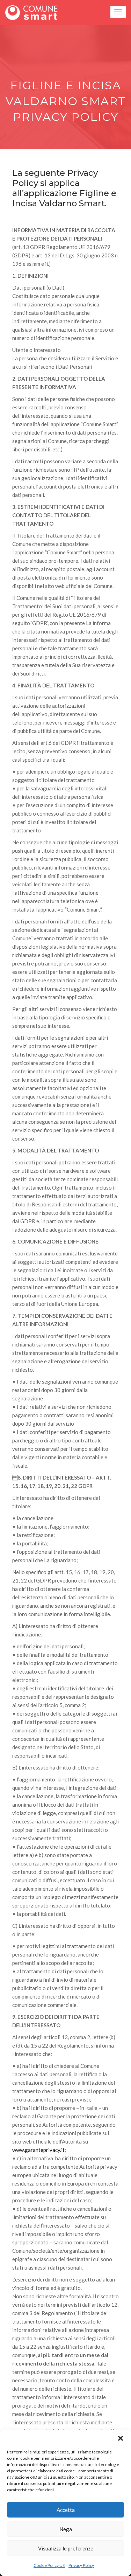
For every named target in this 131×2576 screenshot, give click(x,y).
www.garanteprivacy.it (38, 2150)
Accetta (66, 2510)
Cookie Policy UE (49, 2565)
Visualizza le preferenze (66, 2548)
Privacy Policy (81, 2565)
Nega (66, 2529)
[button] (121, 2438)
